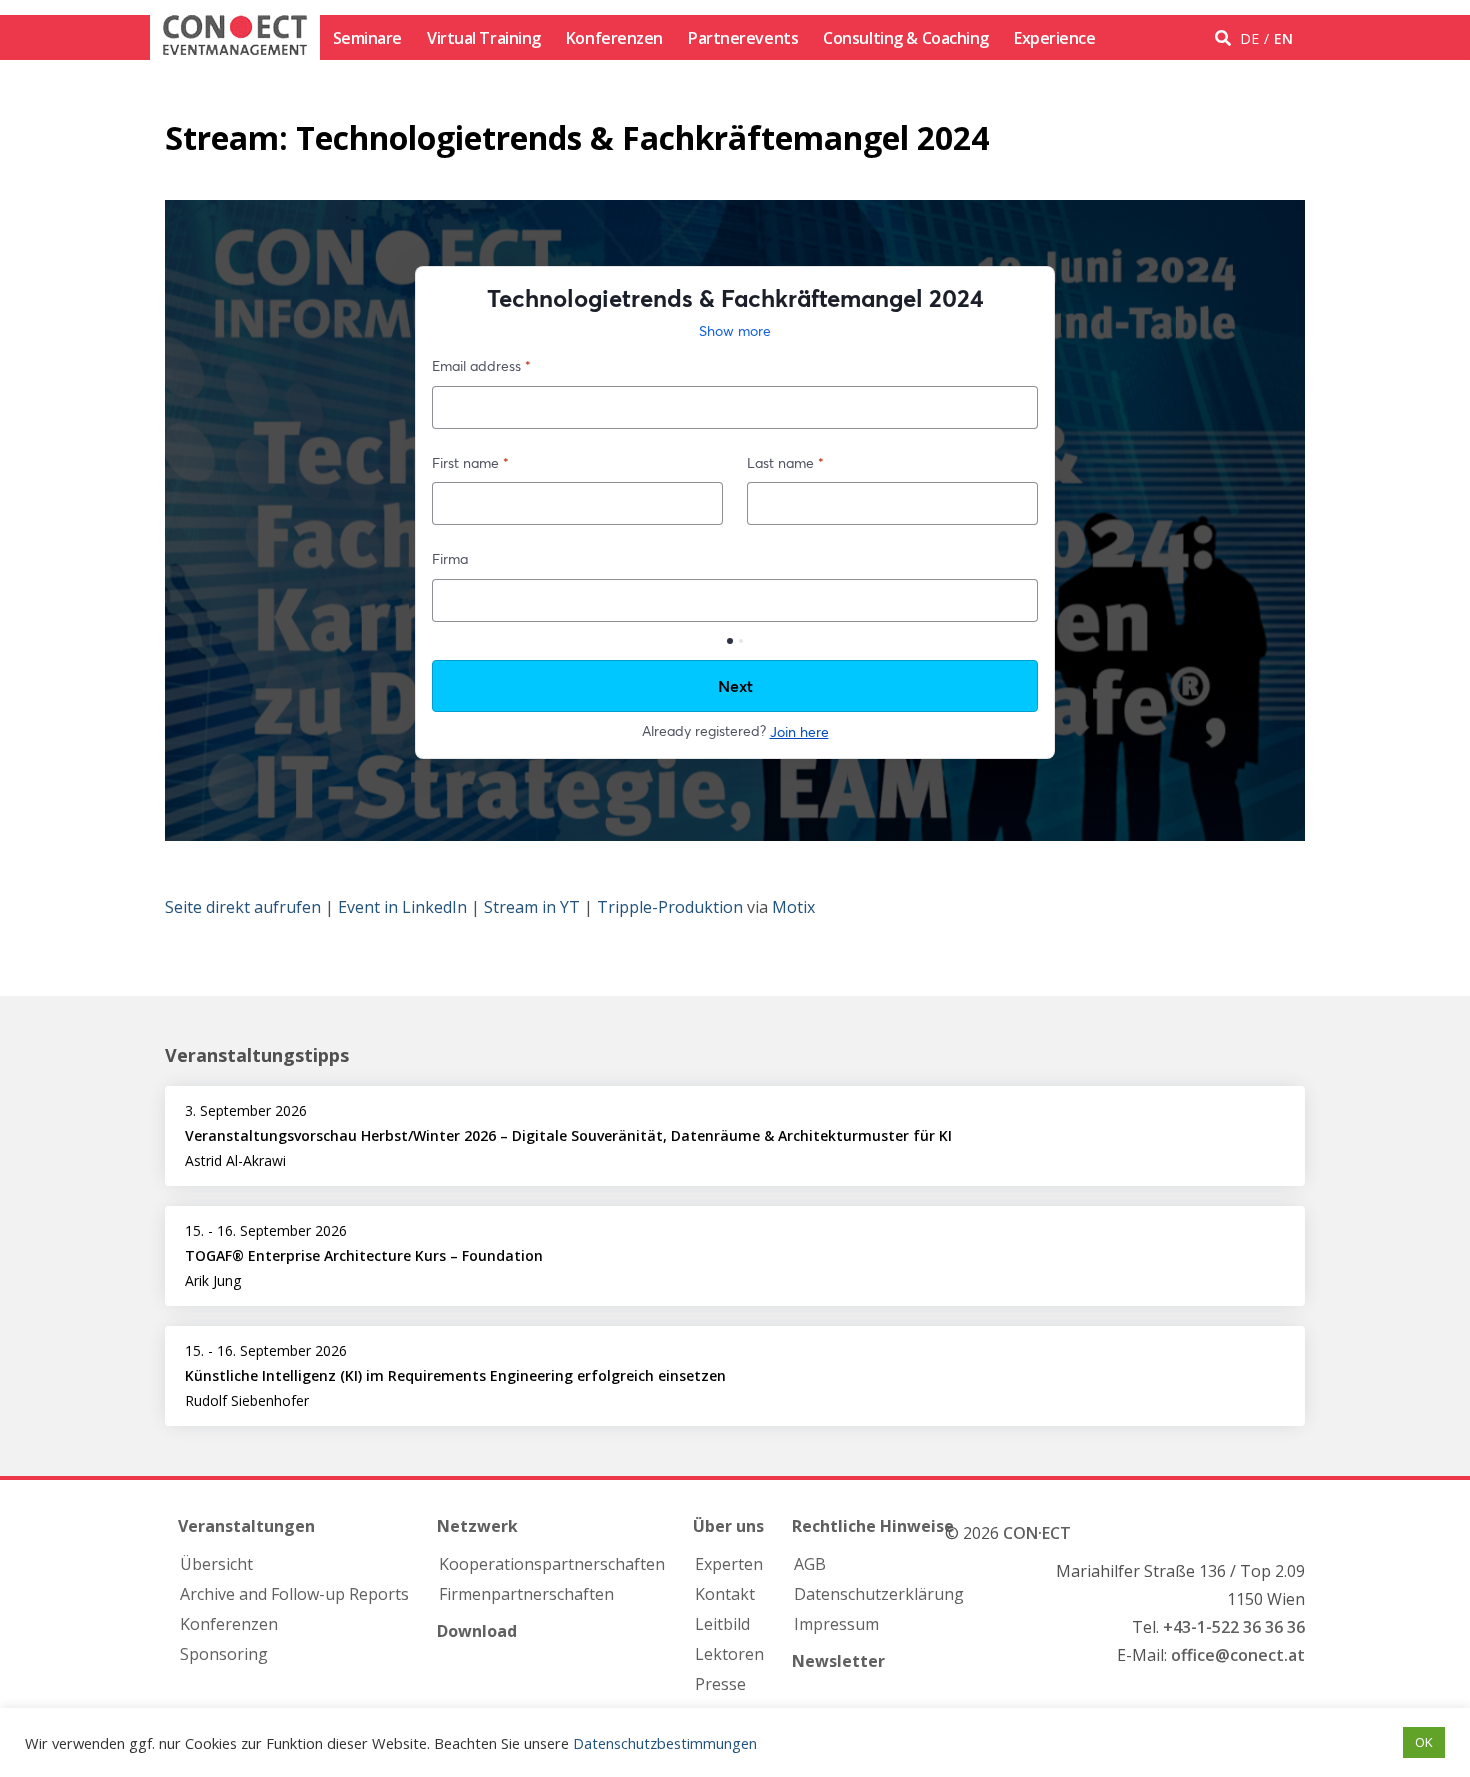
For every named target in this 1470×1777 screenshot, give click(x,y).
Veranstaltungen (246, 1526)
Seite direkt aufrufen (243, 907)
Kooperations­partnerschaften (552, 1564)
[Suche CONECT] (1225, 38)
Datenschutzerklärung (879, 1594)
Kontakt (725, 1594)
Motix (793, 907)
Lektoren (729, 1654)
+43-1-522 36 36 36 (1234, 1627)
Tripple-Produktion (670, 907)
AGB (810, 1564)
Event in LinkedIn (402, 907)
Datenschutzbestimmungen (665, 1743)
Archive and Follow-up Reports (294, 1594)
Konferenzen (614, 38)
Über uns (728, 1526)
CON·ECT (1037, 1533)
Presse (720, 1684)
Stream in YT (532, 907)
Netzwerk (477, 1526)
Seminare (367, 38)
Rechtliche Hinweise (873, 1526)
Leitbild (722, 1624)
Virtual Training (484, 38)
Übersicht (216, 1564)
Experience (1055, 38)
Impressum (836, 1624)
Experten (729, 1564)
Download (477, 1631)
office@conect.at (1238, 1655)
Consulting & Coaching (906, 38)
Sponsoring (224, 1654)
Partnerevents (743, 38)
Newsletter (838, 1661)
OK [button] (1424, 1742)
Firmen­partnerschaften (526, 1594)
